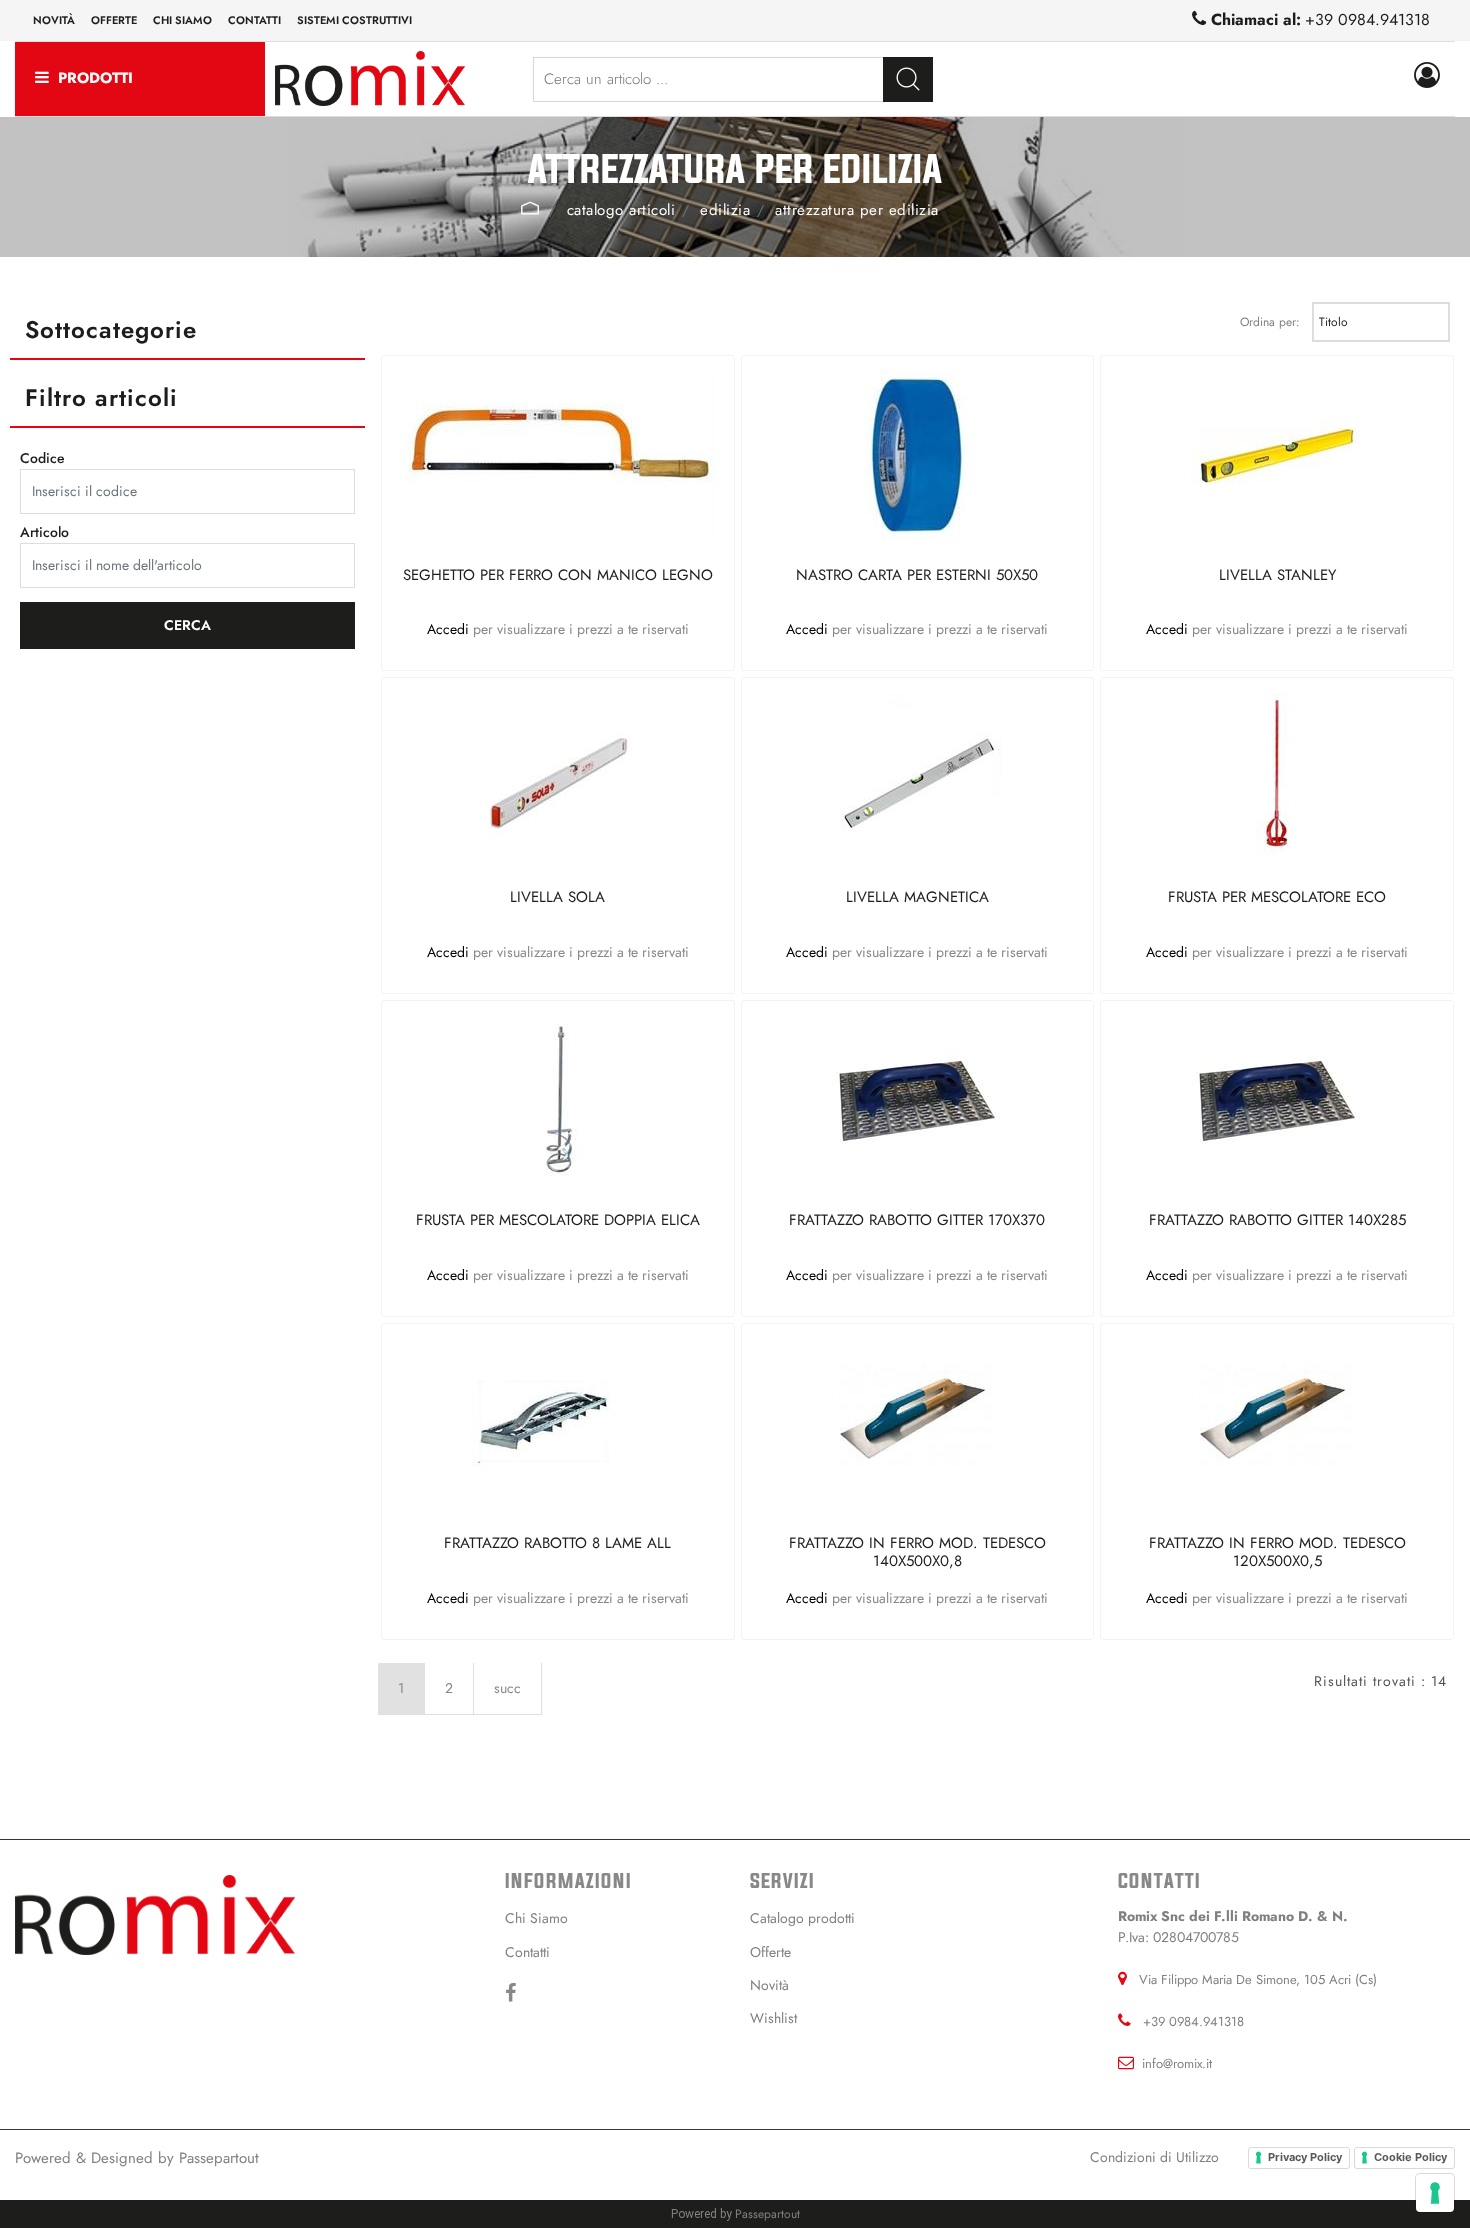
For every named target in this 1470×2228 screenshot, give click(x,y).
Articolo (44, 532)
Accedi (450, 629)
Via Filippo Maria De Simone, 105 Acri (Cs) (1258, 1979)
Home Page (529, 208)
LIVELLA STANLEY (1277, 576)
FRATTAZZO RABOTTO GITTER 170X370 (917, 1221)
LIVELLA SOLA (557, 898)
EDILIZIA (725, 210)
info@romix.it (1177, 2063)
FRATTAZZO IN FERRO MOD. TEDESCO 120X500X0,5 (1277, 1552)
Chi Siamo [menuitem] (536, 1918)
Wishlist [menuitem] (773, 2018)
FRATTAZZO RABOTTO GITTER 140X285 (1277, 1221)
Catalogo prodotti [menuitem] (802, 1918)
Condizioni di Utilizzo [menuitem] (1154, 2157)
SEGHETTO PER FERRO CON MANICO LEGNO (558, 576)
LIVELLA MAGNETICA (917, 898)
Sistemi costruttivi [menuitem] (354, 20)
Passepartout (219, 2158)
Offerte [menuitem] (114, 20)
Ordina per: (1270, 322)
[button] (908, 79)
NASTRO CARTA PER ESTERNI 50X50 (917, 576)
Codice (42, 458)
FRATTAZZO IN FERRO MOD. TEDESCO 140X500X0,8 (917, 1552)
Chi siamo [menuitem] (182, 20)
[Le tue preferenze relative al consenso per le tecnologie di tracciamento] (1435, 2193)
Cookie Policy (1410, 2157)
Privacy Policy (1305, 2157)
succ (507, 1688)
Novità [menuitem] (54, 20)
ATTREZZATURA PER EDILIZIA (857, 210)
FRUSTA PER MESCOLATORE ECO (1277, 898)
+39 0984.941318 (1367, 19)
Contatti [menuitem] (254, 20)
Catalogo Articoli (621, 210)
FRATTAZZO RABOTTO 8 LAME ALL (557, 1544)
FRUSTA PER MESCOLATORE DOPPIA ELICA (558, 1221)
